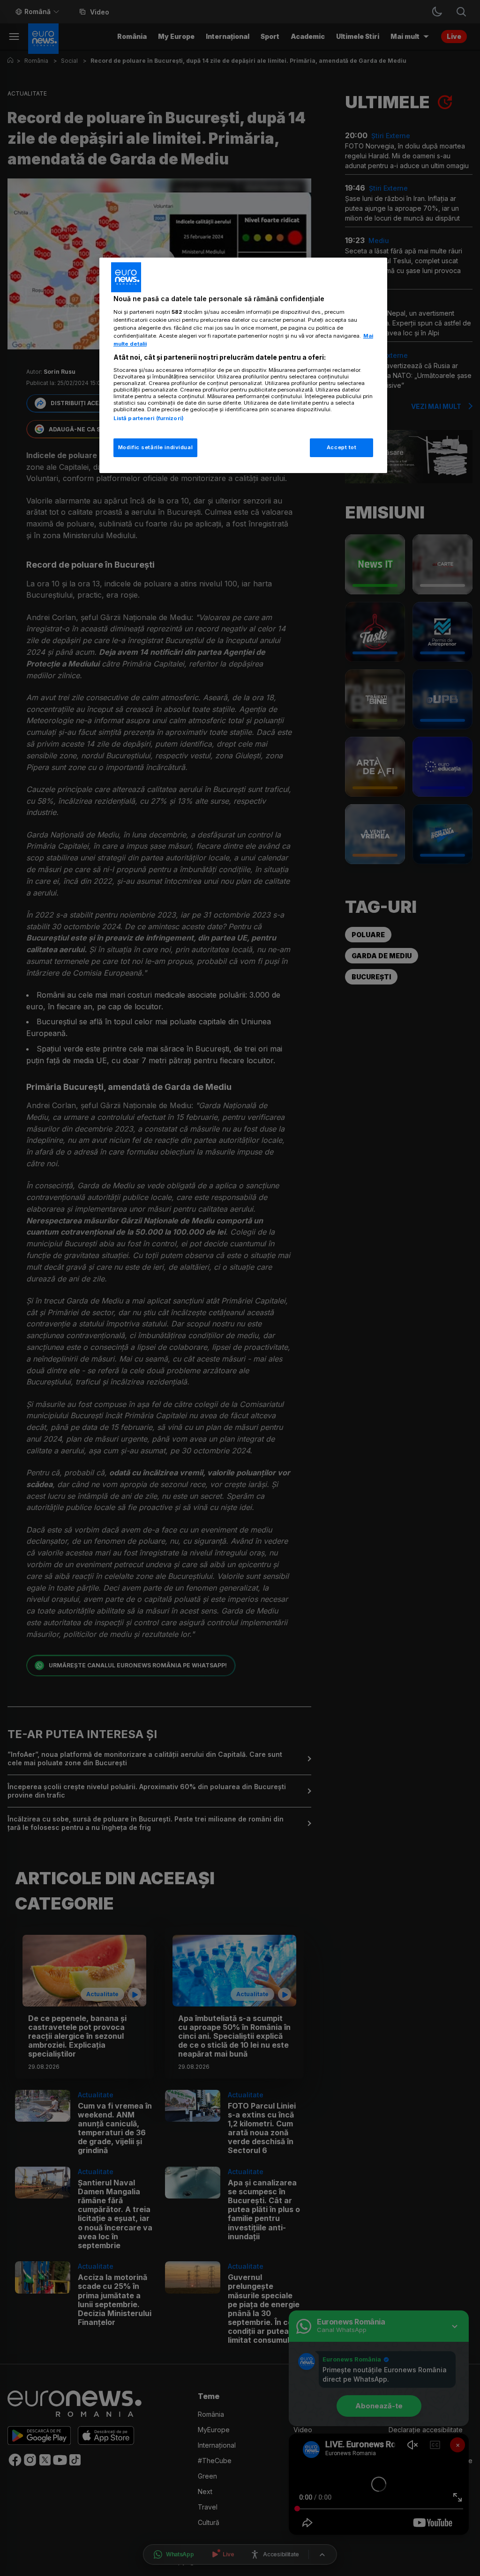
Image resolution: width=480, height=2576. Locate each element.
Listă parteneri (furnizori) (149, 418)
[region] (243, 365)
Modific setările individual (155, 447)
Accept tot (342, 447)
